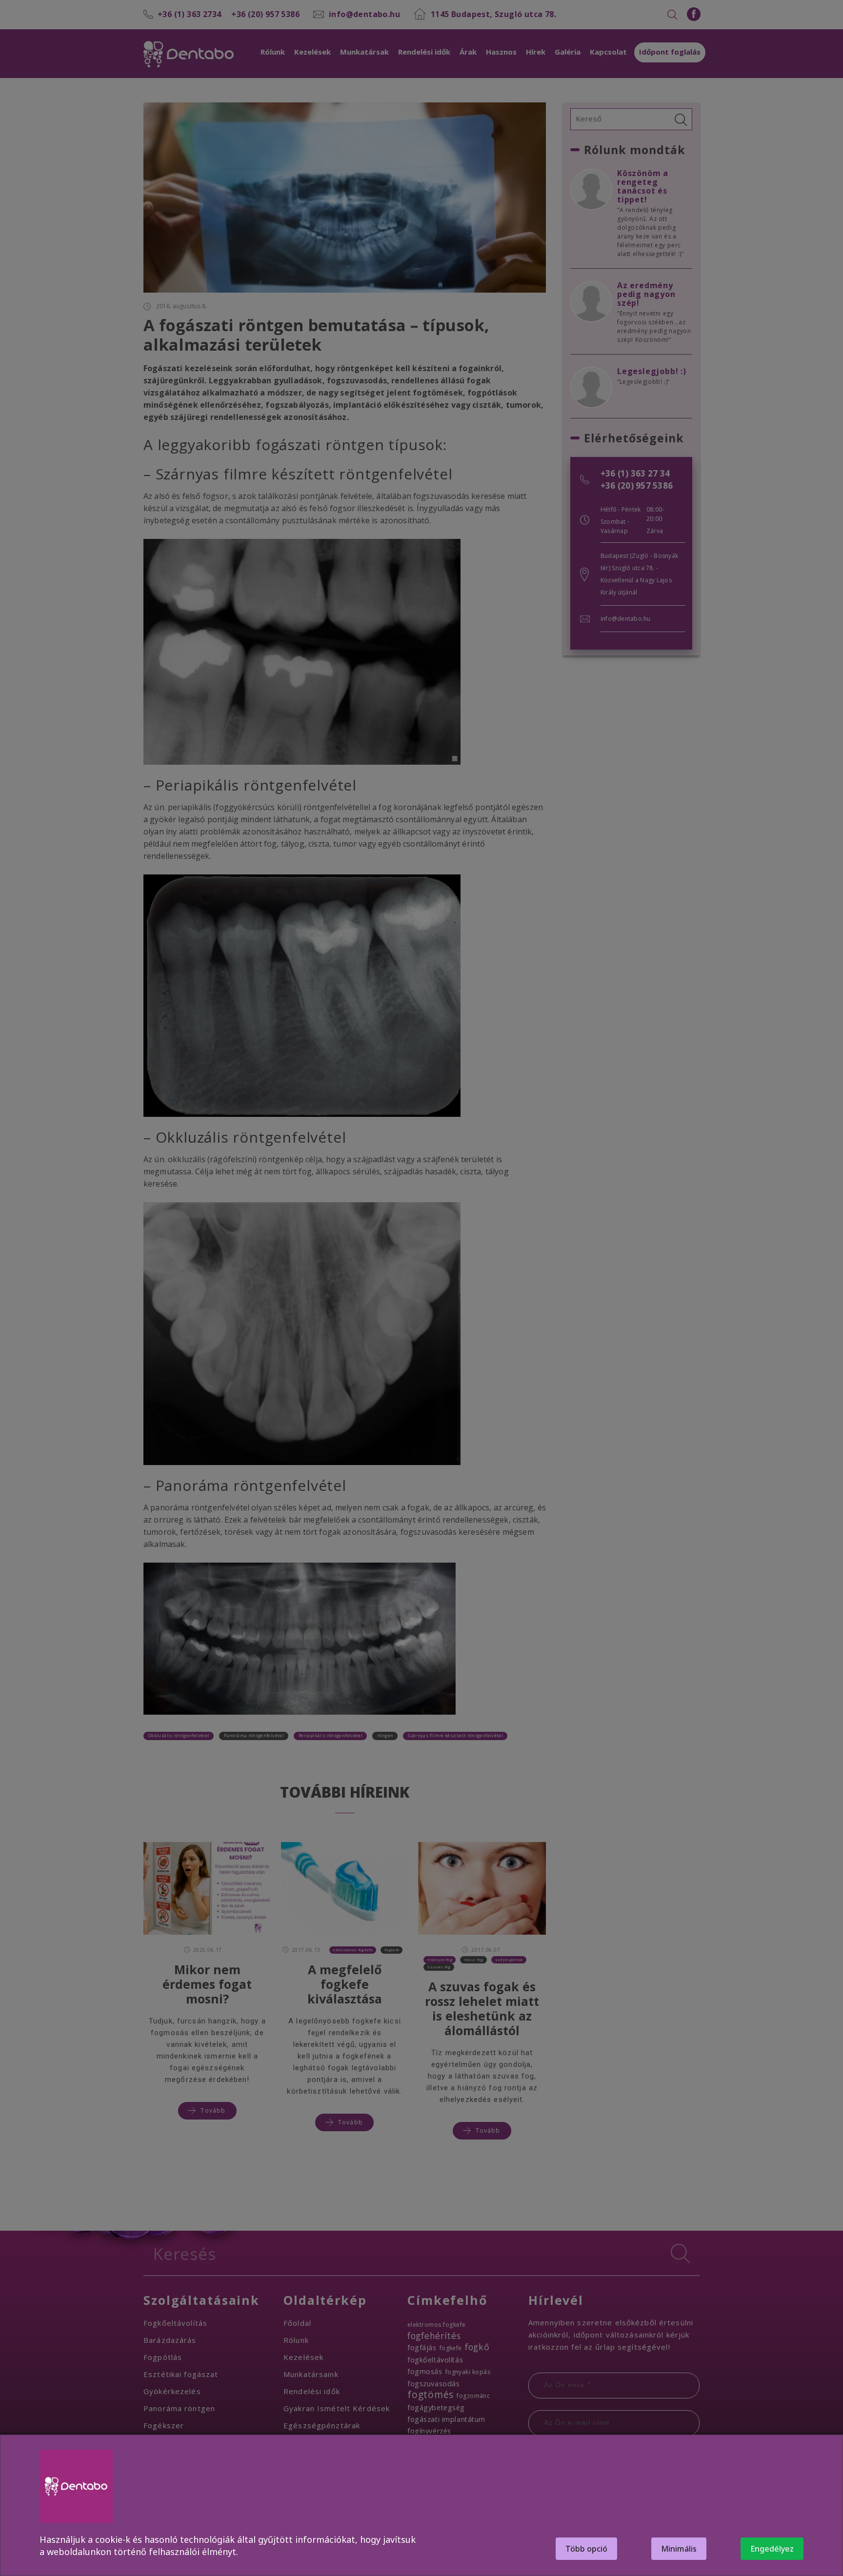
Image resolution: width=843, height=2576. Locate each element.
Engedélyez (772, 2549)
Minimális (679, 2549)
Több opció (586, 2549)
